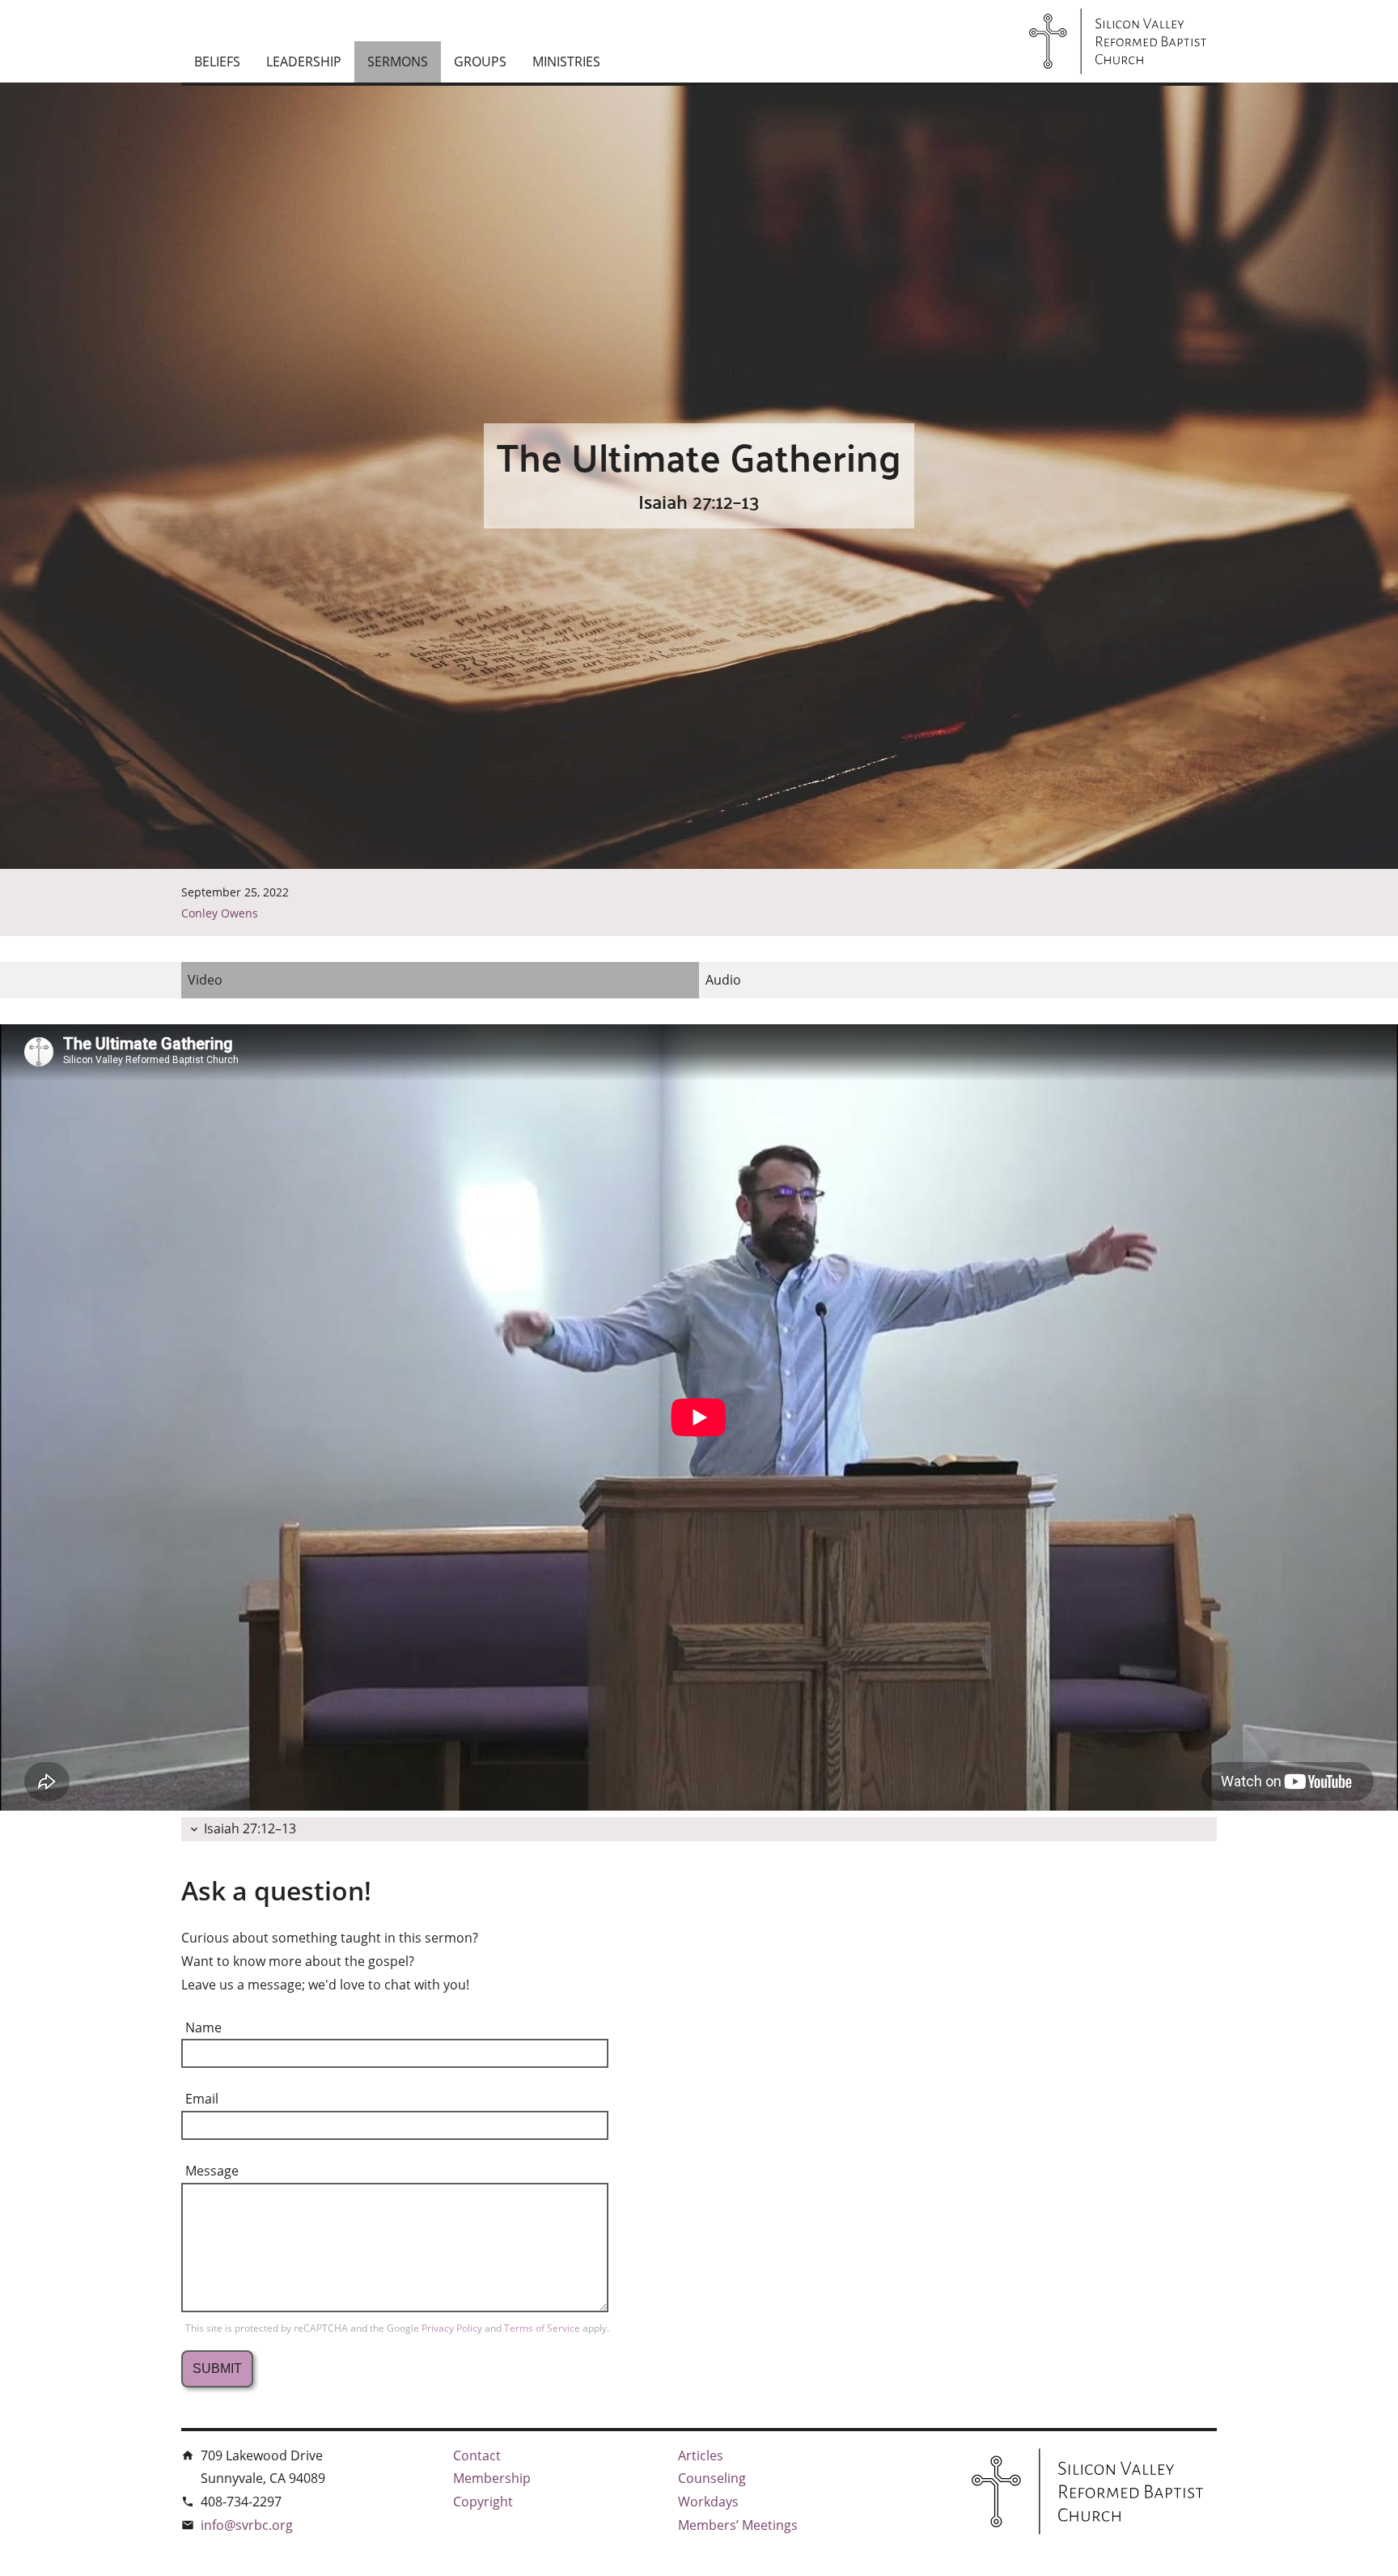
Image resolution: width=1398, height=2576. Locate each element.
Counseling (712, 2478)
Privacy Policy (453, 2328)
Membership (492, 2478)
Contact (477, 2455)
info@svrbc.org (247, 2525)
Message (212, 2171)
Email (202, 2099)
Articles (701, 2455)
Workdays (708, 2502)
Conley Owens (220, 913)
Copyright (483, 2502)
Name (203, 2027)
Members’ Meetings (738, 2525)
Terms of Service (543, 2328)
